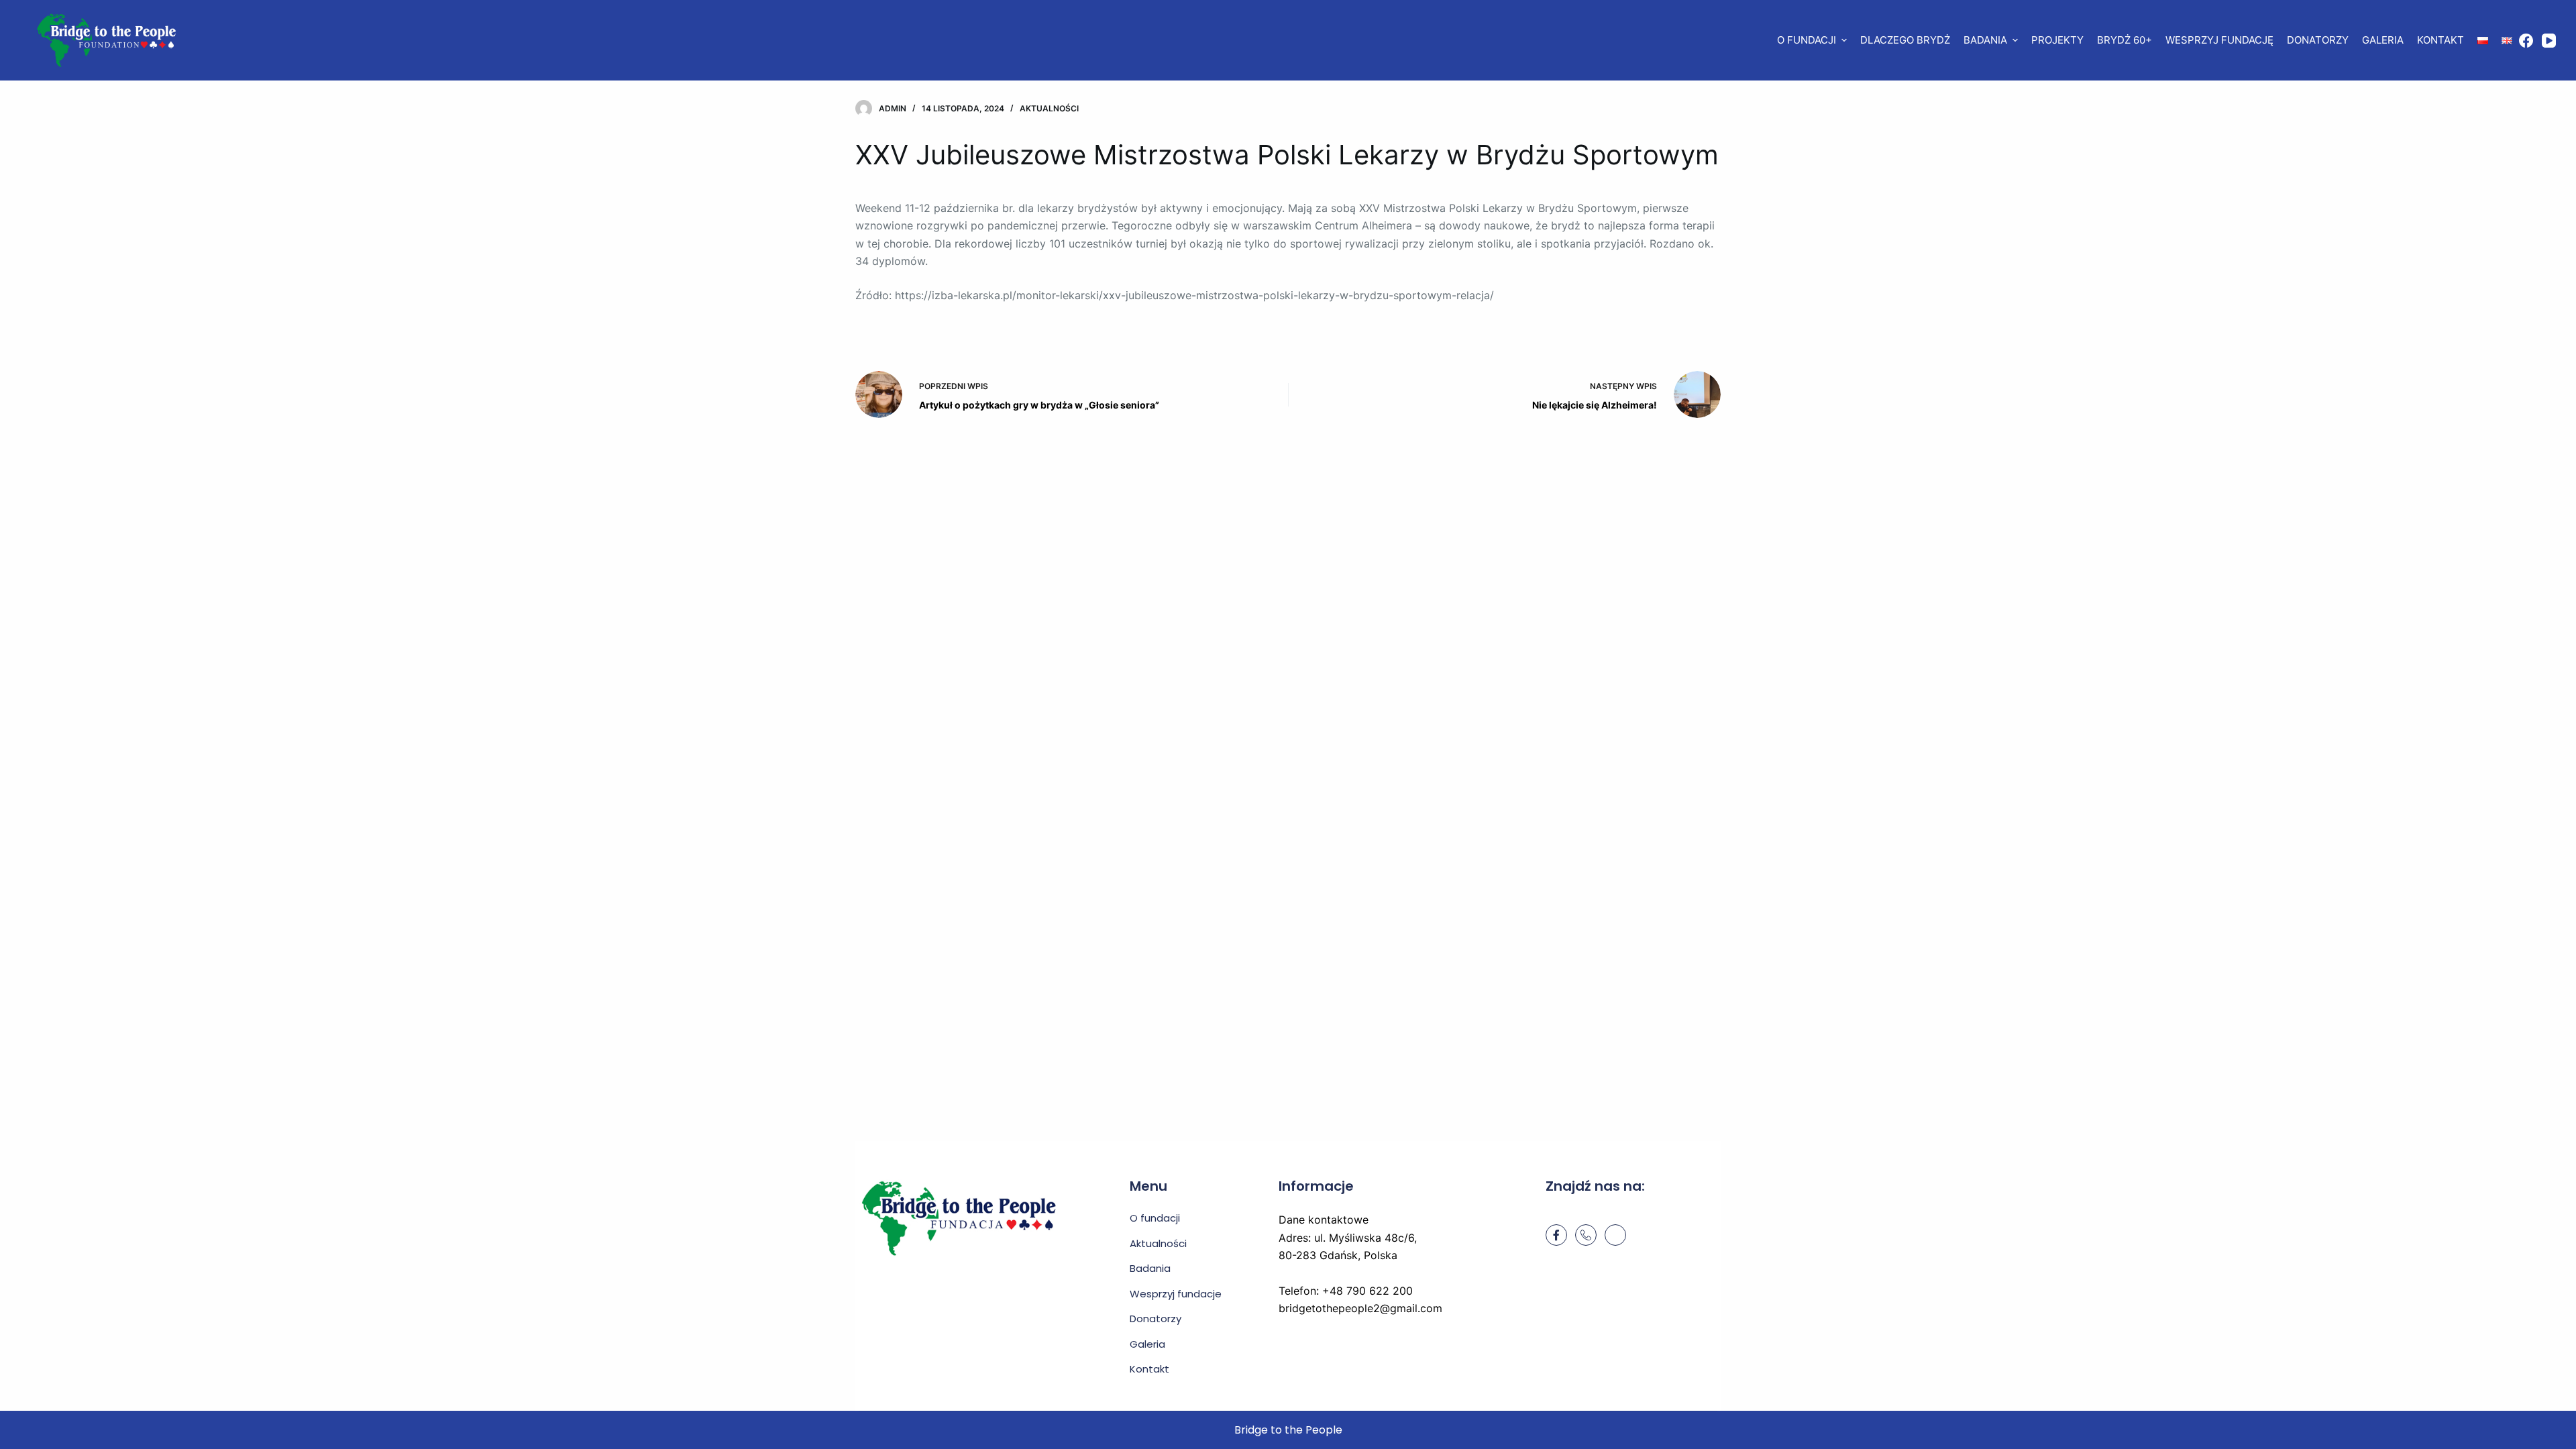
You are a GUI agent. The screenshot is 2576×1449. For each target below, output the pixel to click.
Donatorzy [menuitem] (2318, 40)
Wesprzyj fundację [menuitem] (2219, 40)
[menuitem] (2483, 40)
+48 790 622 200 (1367, 1291)
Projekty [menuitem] (2057, 40)
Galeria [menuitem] (2383, 40)
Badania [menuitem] (1985, 40)
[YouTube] (2549, 41)
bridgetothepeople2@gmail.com (1360, 1308)
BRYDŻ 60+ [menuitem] (2125, 40)
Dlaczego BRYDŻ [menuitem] (1905, 40)
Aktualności (1049, 108)
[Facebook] (2526, 41)
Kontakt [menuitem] (2440, 40)
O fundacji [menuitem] (1807, 40)
